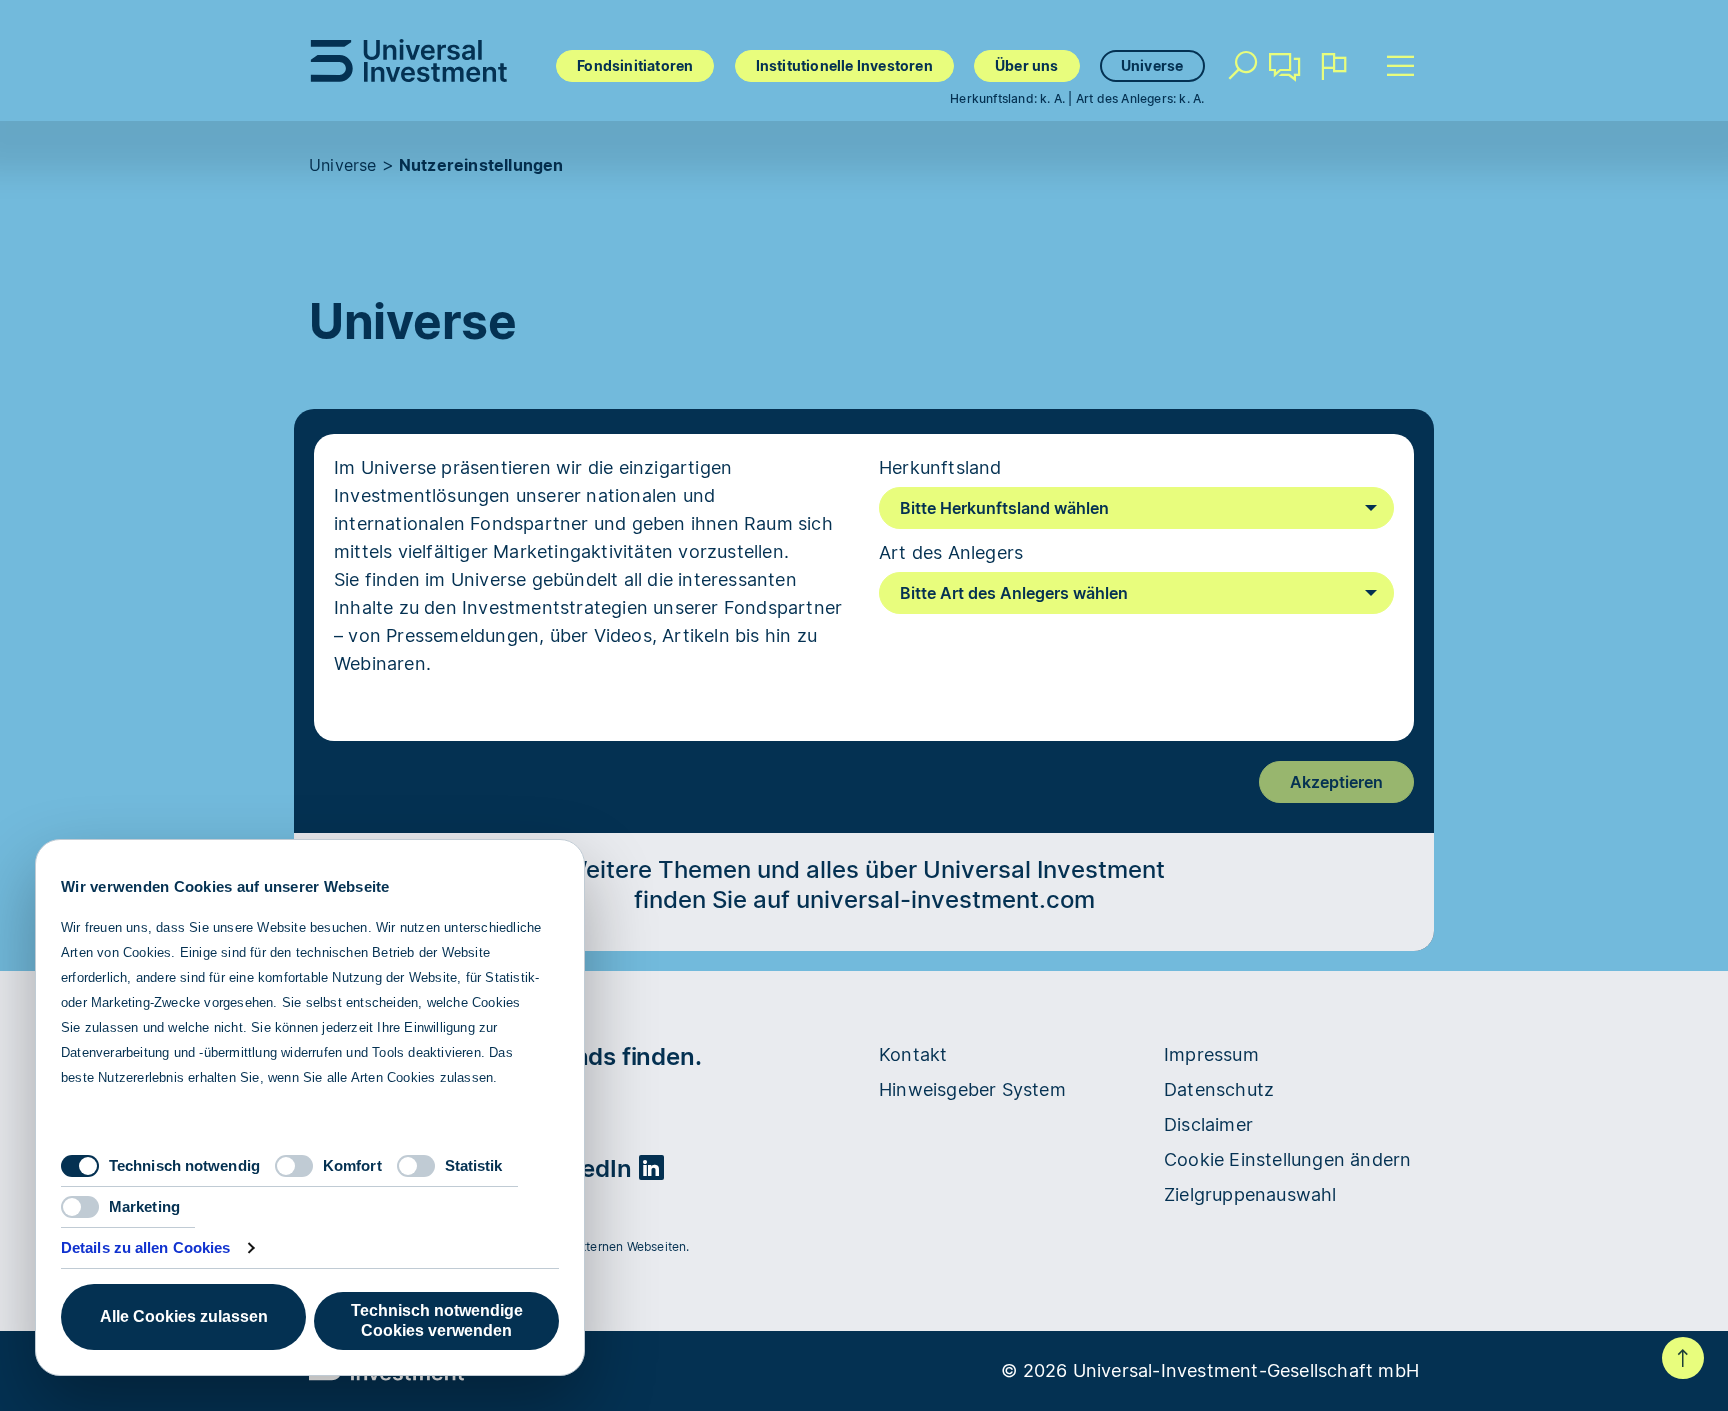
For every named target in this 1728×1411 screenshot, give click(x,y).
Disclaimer (1208, 1124)
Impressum (1211, 1054)
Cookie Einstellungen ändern (1287, 1159)
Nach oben (1683, 1358)
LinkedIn (585, 1168)
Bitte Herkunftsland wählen (1004, 508)
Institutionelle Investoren (844, 65)
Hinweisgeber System (972, 1089)
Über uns (1027, 65)
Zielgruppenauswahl (1250, 1194)
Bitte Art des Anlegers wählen (1014, 593)
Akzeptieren (1336, 782)
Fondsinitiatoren (635, 65)
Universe (1152, 65)
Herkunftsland (940, 467)
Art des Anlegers (951, 552)
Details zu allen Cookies (145, 1247)
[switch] (294, 1166)
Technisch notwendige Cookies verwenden (437, 1320)
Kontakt (1286, 95)
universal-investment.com (945, 899)
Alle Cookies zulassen (184, 1316)
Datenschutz (1219, 1089)
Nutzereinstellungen (481, 165)
